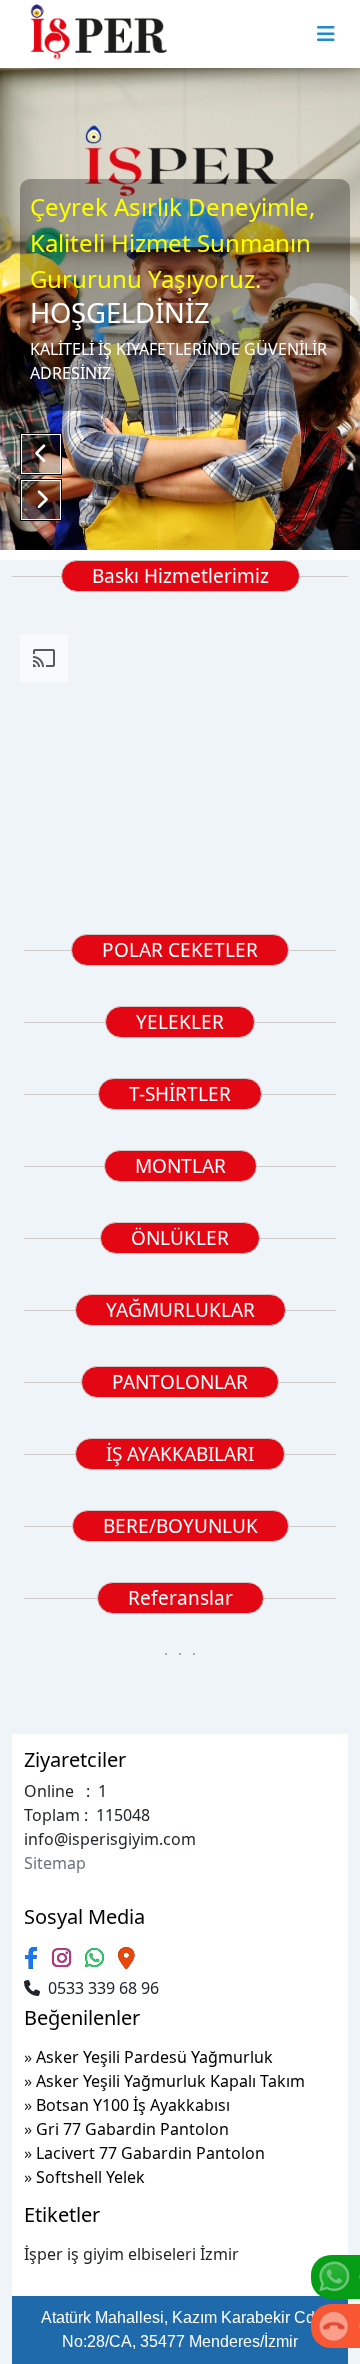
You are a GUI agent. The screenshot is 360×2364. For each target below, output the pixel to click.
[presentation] (28, 1106)
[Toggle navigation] (326, 34)
